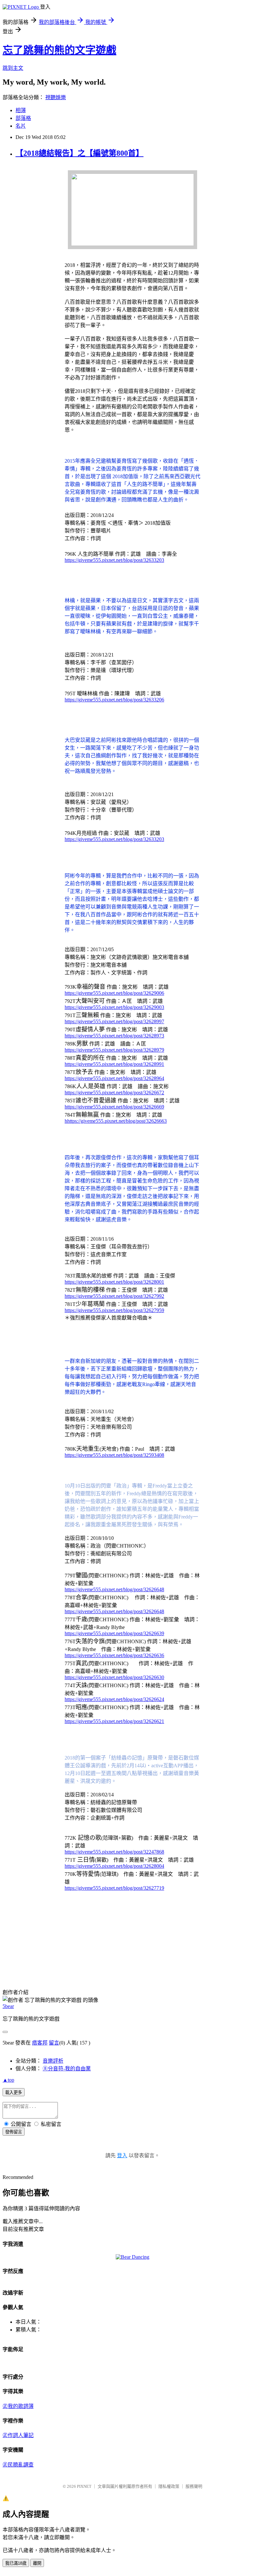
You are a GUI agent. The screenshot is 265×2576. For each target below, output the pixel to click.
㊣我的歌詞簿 (18, 2406)
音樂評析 (53, 2061)
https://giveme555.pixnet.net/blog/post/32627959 (114, 1310)
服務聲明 (194, 2486)
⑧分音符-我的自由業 (67, 2069)
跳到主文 (13, 68)
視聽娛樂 (56, 97)
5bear (8, 2006)
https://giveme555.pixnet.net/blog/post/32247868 (114, 1852)
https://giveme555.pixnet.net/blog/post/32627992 (114, 1296)
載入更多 (14, 2092)
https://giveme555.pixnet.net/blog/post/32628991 (114, 1064)
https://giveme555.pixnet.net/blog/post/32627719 (114, 1888)
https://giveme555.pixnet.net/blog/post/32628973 (114, 1036)
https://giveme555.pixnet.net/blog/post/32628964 (114, 1078)
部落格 (23, 118)
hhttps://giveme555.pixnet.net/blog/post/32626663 (116, 1121)
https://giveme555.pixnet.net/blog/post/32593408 (114, 1455)
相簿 (21, 110)
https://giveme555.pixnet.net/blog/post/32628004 (114, 1866)
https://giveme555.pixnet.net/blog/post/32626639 (114, 1633)
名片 (21, 126)
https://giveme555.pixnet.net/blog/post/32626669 (114, 1107)
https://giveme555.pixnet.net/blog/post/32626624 (114, 1699)
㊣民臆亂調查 (18, 2465)
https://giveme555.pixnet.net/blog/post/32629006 (114, 993)
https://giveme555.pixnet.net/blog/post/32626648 (114, 1589)
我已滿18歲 (16, 2563)
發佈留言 (14, 2132)
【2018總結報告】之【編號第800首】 (79, 153)
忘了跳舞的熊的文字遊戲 (59, 50)
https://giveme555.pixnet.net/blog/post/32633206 (114, 700)
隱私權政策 (169, 2486)
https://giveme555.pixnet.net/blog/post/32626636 (114, 1655)
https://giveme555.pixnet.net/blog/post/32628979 (114, 1050)
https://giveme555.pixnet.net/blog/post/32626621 (114, 1721)
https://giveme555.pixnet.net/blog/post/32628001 (114, 1282)
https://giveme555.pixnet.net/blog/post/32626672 (114, 1093)
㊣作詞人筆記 (18, 2435)
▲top (8, 2080)
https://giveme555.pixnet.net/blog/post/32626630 (114, 1677)
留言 (54, 2043)
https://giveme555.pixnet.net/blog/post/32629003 (114, 1007)
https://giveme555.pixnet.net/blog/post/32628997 (114, 1021)
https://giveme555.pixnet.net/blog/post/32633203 (114, 560)
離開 (37, 2563)
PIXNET (84, 2486)
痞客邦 (40, 2043)
